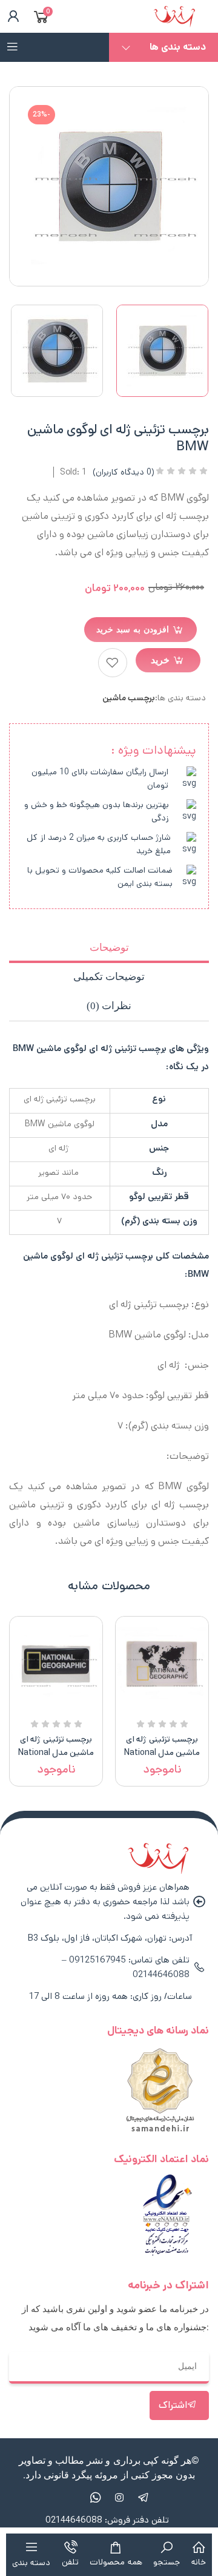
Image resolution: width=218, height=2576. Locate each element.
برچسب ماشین (129, 698)
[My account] (11, 16)
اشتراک (173, 2405)
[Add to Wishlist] (113, 663)
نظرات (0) (109, 1006)
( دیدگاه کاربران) (124, 472)
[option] (162, 351)
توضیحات (109, 948)
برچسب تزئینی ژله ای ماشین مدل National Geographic (162, 1753)
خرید (160, 660)
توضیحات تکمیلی (109, 977)
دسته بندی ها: (180, 698)
